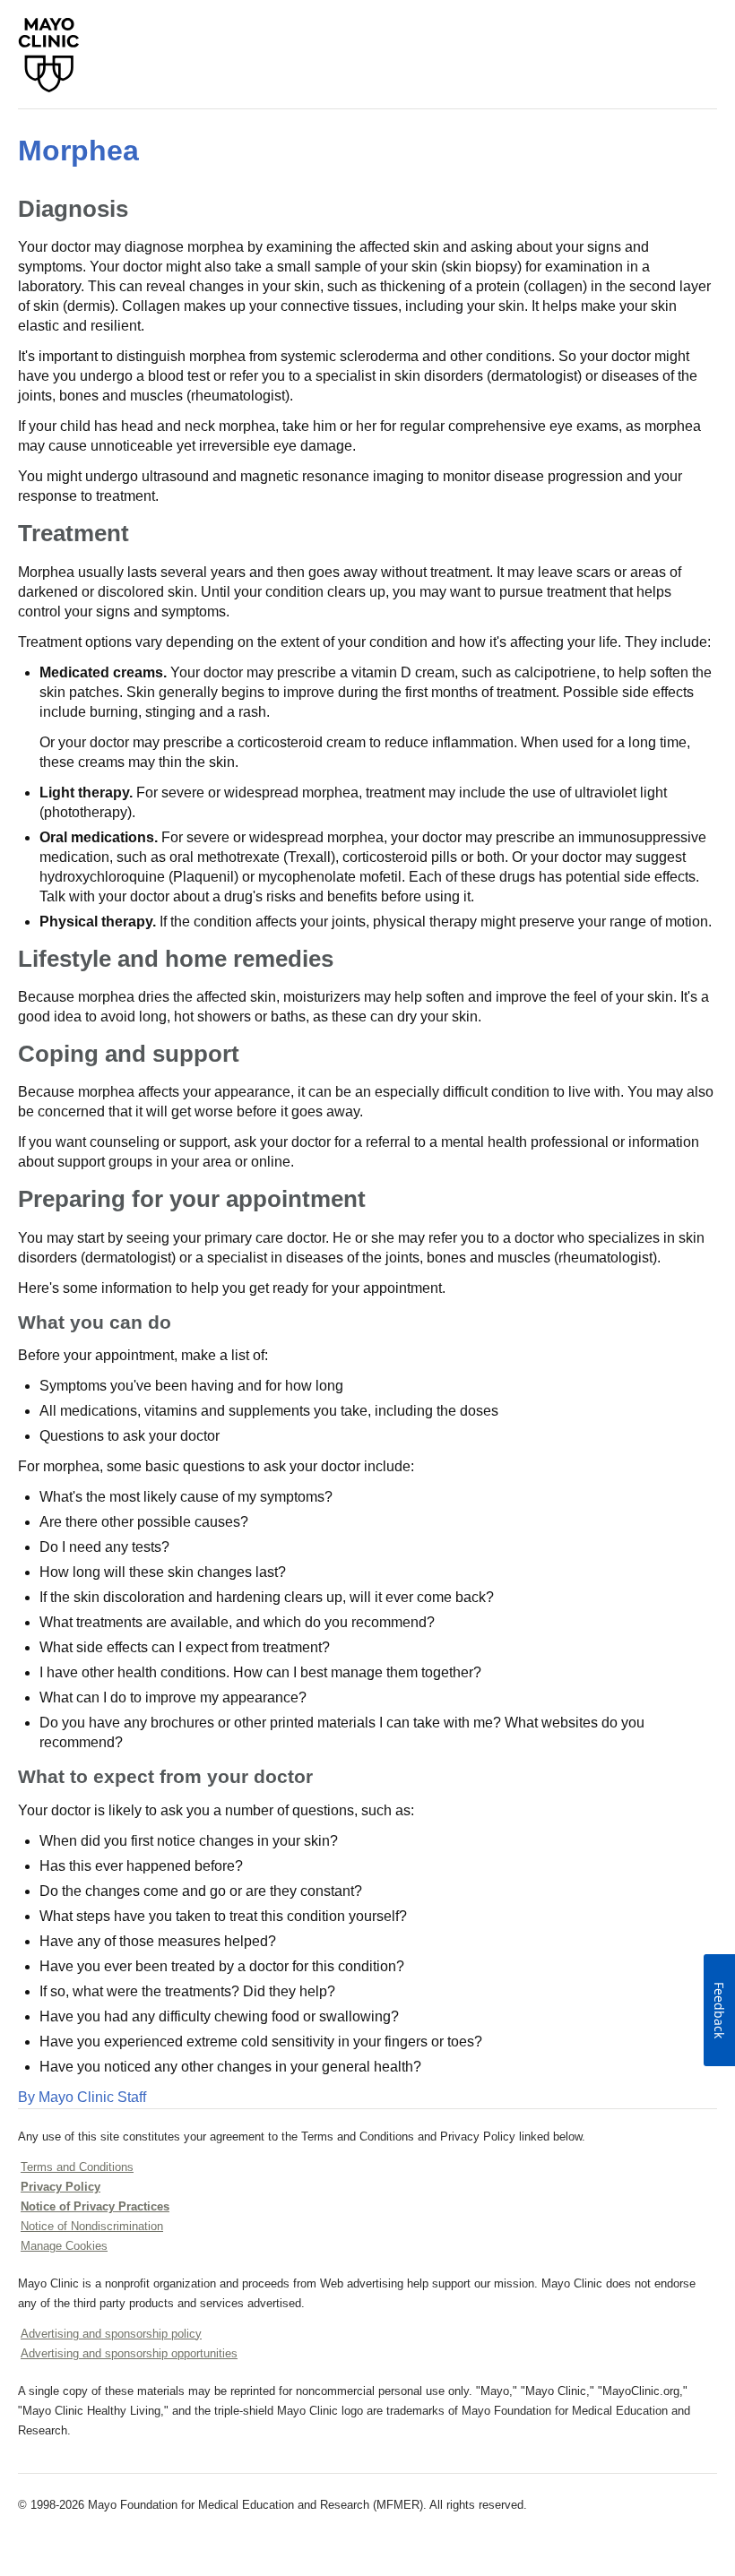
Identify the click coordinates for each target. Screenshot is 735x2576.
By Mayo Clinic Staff (82, 2097)
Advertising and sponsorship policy (111, 2334)
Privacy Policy (61, 2187)
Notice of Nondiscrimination (92, 2226)
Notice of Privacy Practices (95, 2206)
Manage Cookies (64, 2246)
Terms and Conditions (77, 2167)
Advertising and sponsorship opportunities (129, 2353)
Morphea (78, 151)
